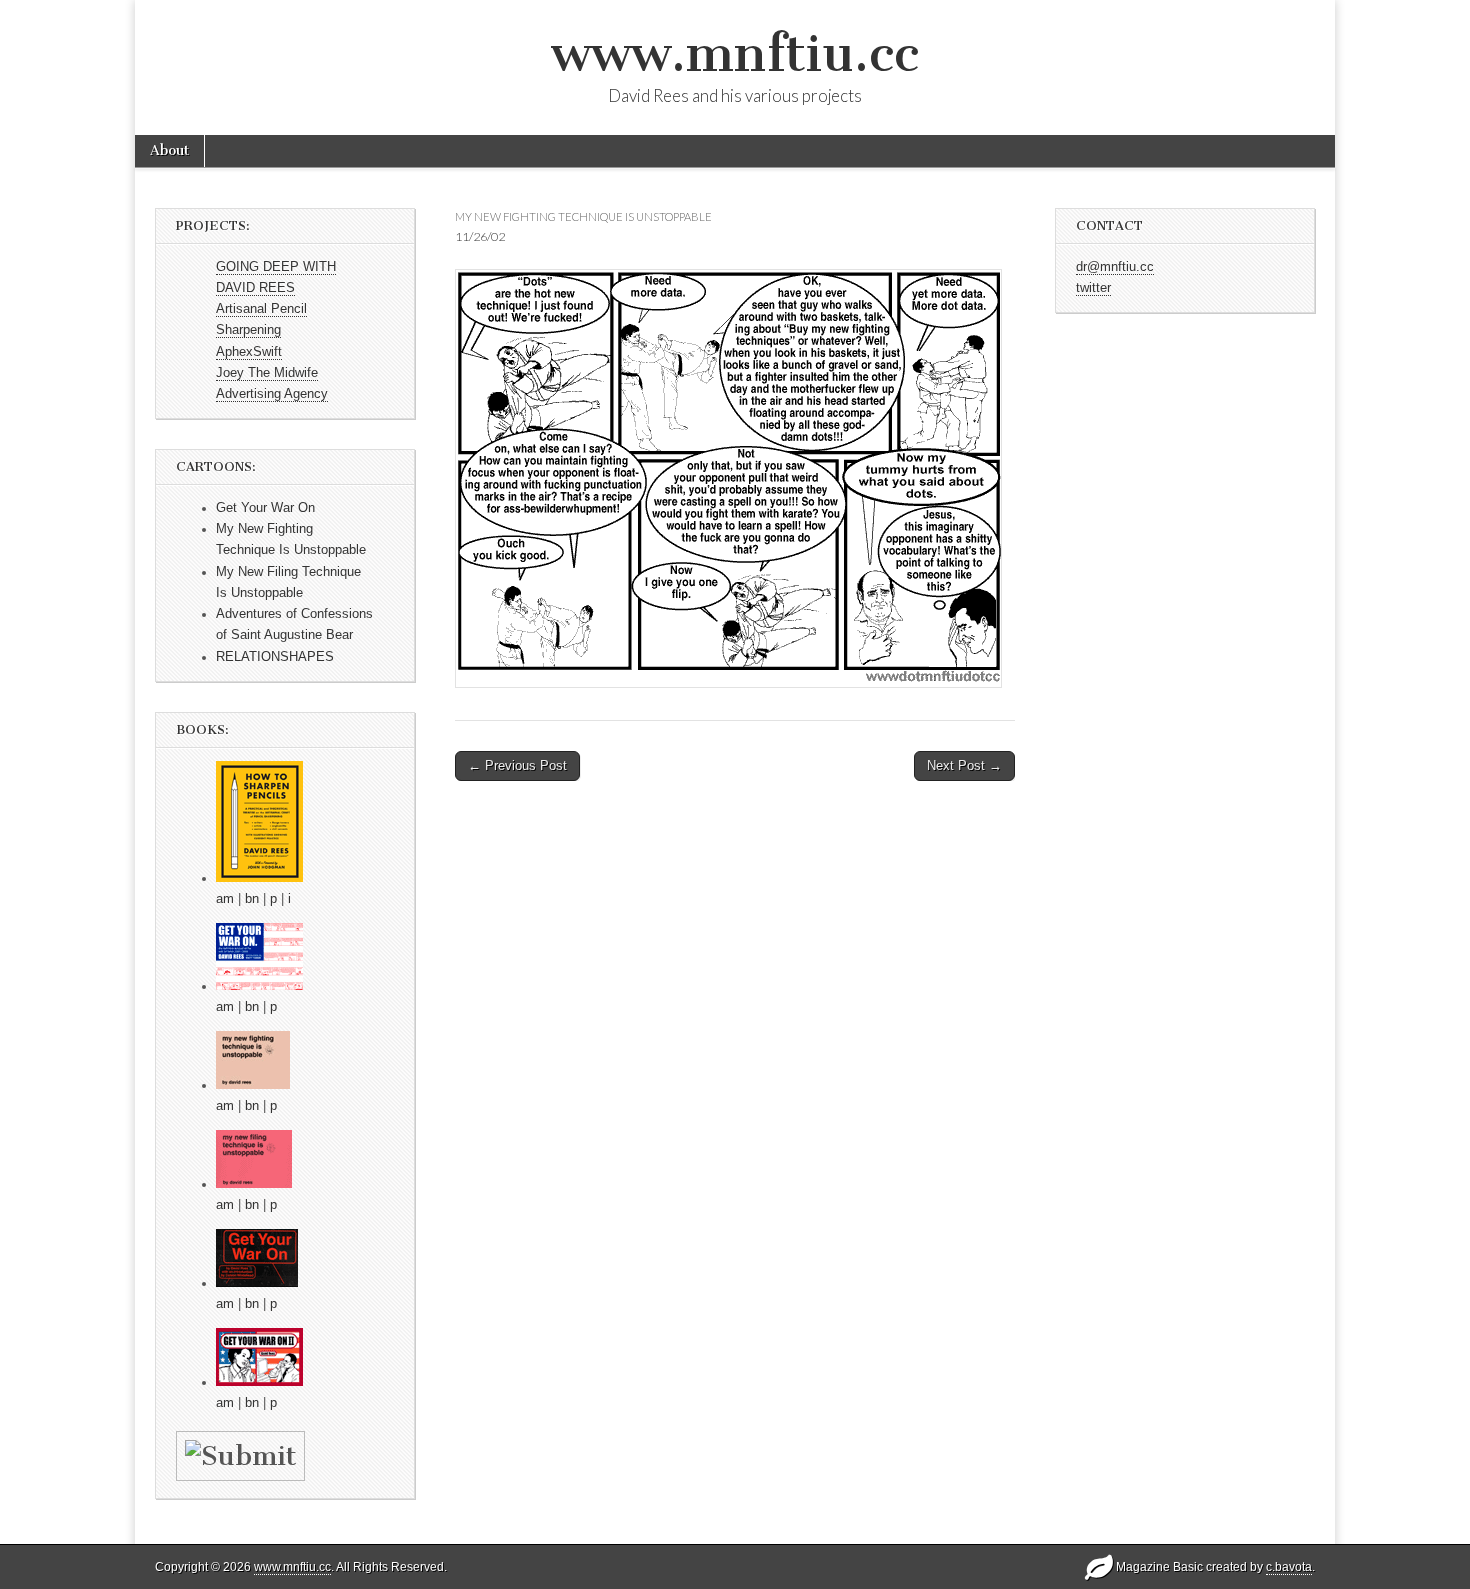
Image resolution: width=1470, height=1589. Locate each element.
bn (252, 899)
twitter (1093, 288)
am (225, 899)
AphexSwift (249, 352)
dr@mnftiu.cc (1115, 267)
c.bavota (1289, 1567)
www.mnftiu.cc (735, 53)
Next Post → (964, 765)
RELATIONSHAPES (275, 657)
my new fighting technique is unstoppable (583, 216)
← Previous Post (517, 765)
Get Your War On (265, 508)
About (169, 150)
